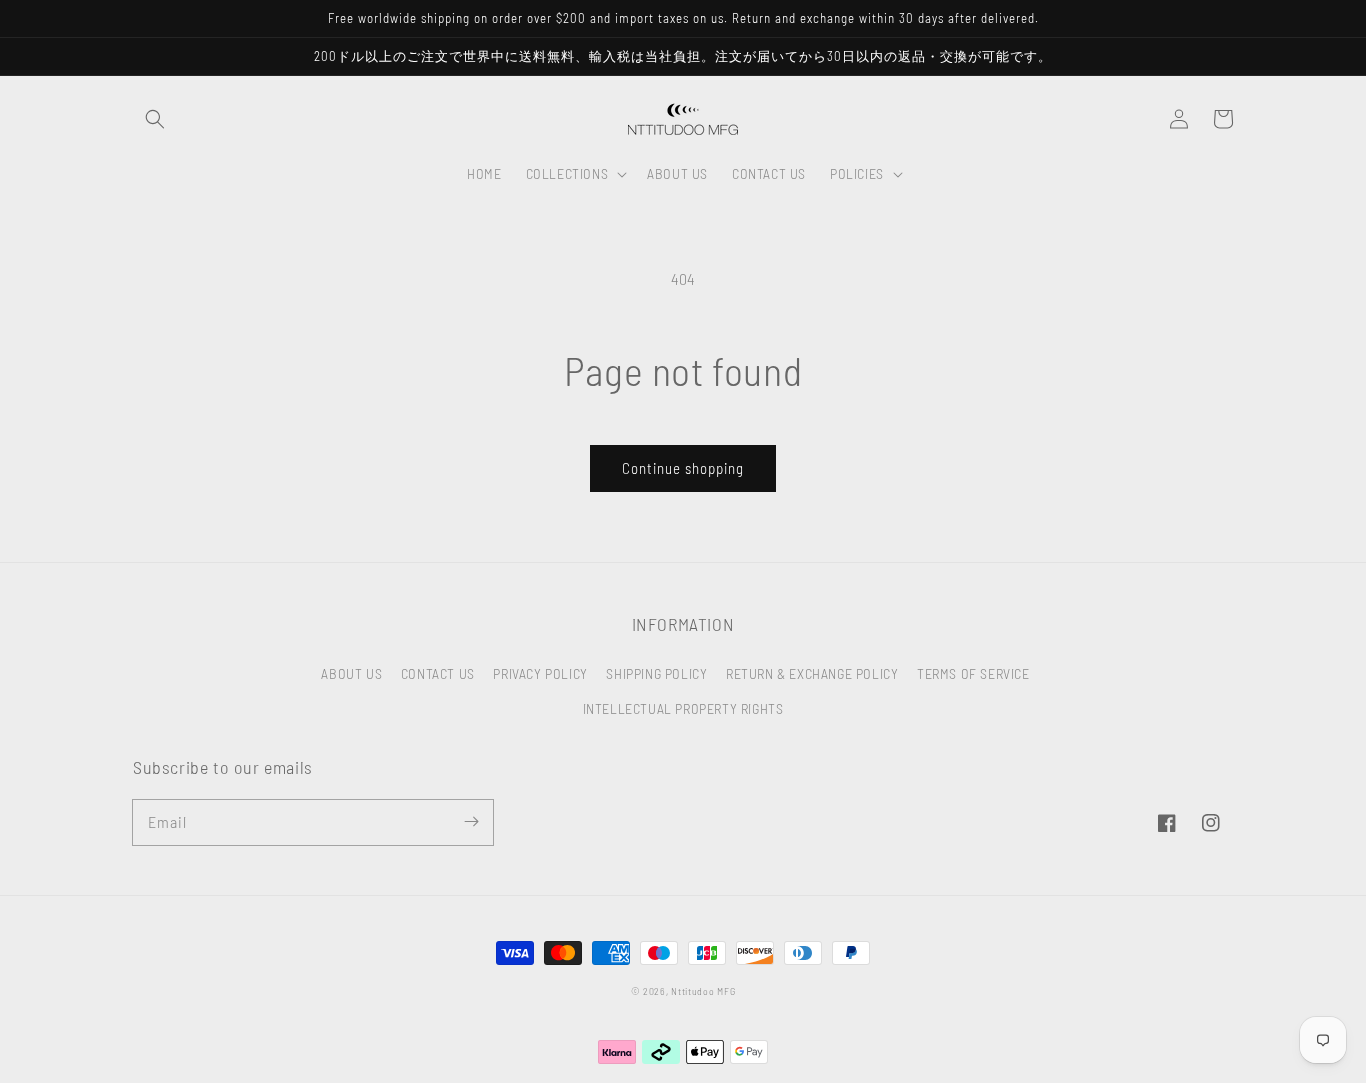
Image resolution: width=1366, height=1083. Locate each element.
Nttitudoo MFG (703, 991)
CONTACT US (438, 673)
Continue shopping (683, 468)
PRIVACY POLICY (540, 673)
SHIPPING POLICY (656, 673)
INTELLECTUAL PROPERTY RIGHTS (683, 708)
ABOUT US (351, 673)
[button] (155, 119)
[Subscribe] (471, 822)
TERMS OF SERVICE (973, 673)
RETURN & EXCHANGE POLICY (812, 673)
